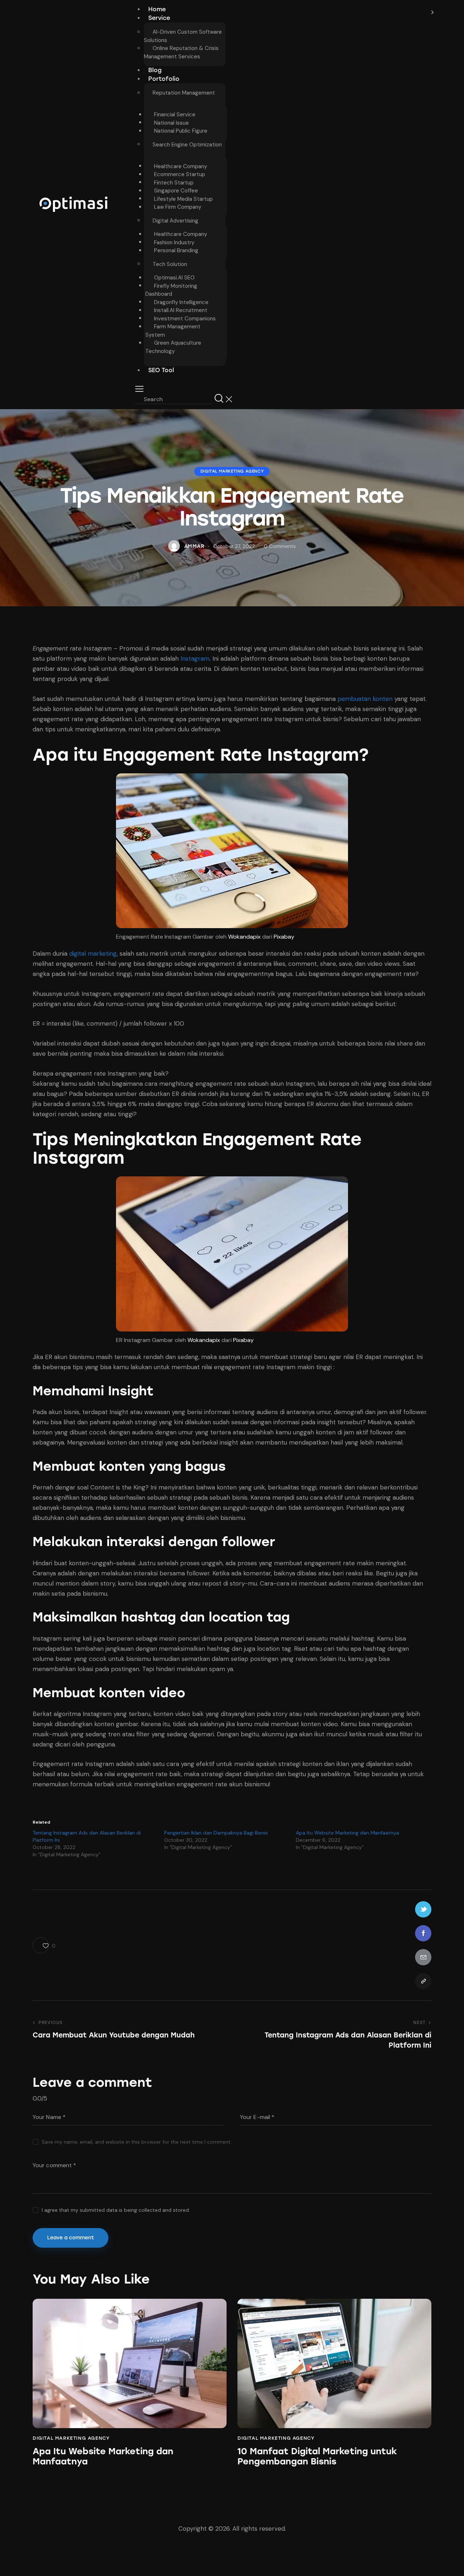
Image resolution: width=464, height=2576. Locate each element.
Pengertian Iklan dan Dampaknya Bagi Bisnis (216, 1833)
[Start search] (219, 398)
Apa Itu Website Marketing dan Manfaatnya (347, 1833)
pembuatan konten (365, 699)
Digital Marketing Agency (232, 472)
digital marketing (93, 953)
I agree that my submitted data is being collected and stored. (116, 2210)
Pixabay (284, 937)
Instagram (195, 658)
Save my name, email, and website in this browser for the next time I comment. (137, 2142)
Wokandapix (244, 937)
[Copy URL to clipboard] (423, 1981)
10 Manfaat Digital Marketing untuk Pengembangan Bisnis (317, 2457)
